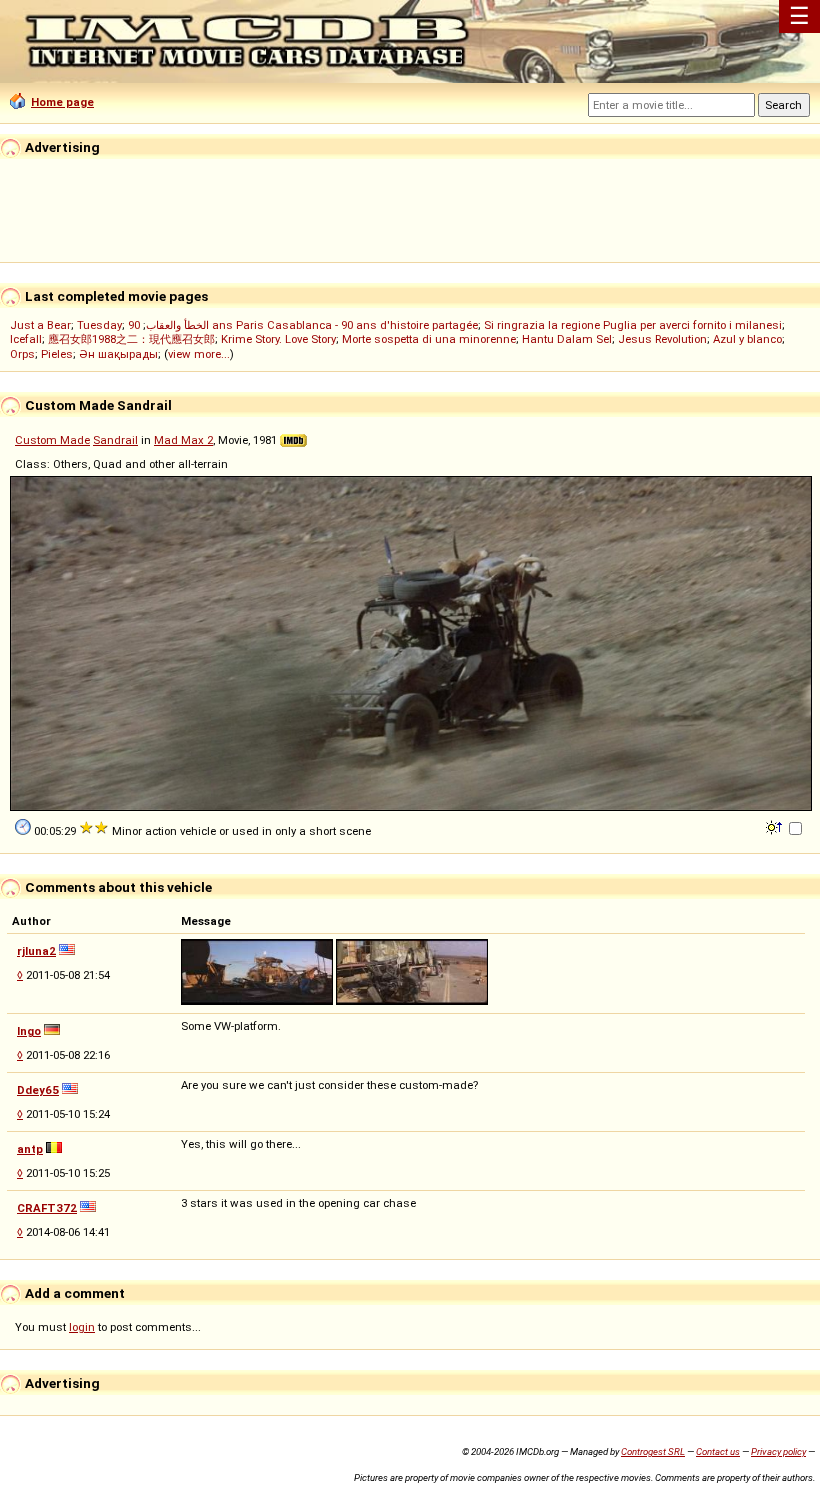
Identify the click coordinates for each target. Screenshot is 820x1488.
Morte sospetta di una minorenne (429, 339)
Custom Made (52, 440)
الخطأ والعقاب (177, 325)
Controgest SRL (653, 1451)
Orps (22, 354)
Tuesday (99, 325)
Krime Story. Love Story (278, 339)
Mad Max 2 (183, 440)
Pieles (57, 354)
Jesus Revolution (662, 339)
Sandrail (115, 440)
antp (30, 1149)
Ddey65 (38, 1090)
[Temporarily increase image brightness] (775, 826)
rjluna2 (36, 951)
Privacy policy (778, 1451)
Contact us (718, 1451)
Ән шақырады (118, 354)
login (82, 1327)
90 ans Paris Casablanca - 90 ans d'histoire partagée (303, 325)
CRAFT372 (47, 1208)
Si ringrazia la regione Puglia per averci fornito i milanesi (633, 325)
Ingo (29, 1031)
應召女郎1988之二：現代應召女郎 (131, 339)
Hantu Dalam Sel (567, 339)
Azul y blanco (747, 339)
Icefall (26, 339)
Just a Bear (40, 325)
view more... (199, 354)
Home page (62, 102)
